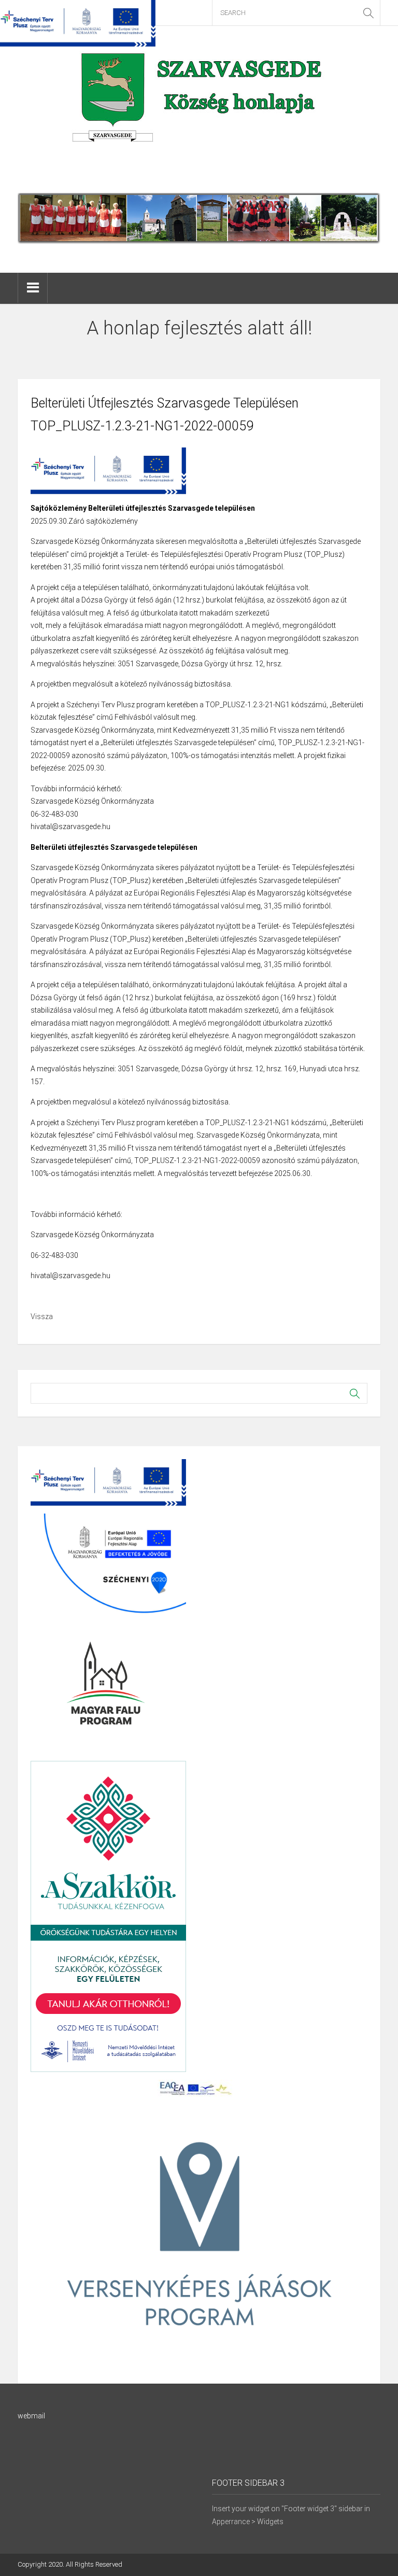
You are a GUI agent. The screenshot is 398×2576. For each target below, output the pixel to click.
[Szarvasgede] (199, 109)
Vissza (42, 1317)
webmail (31, 2416)
